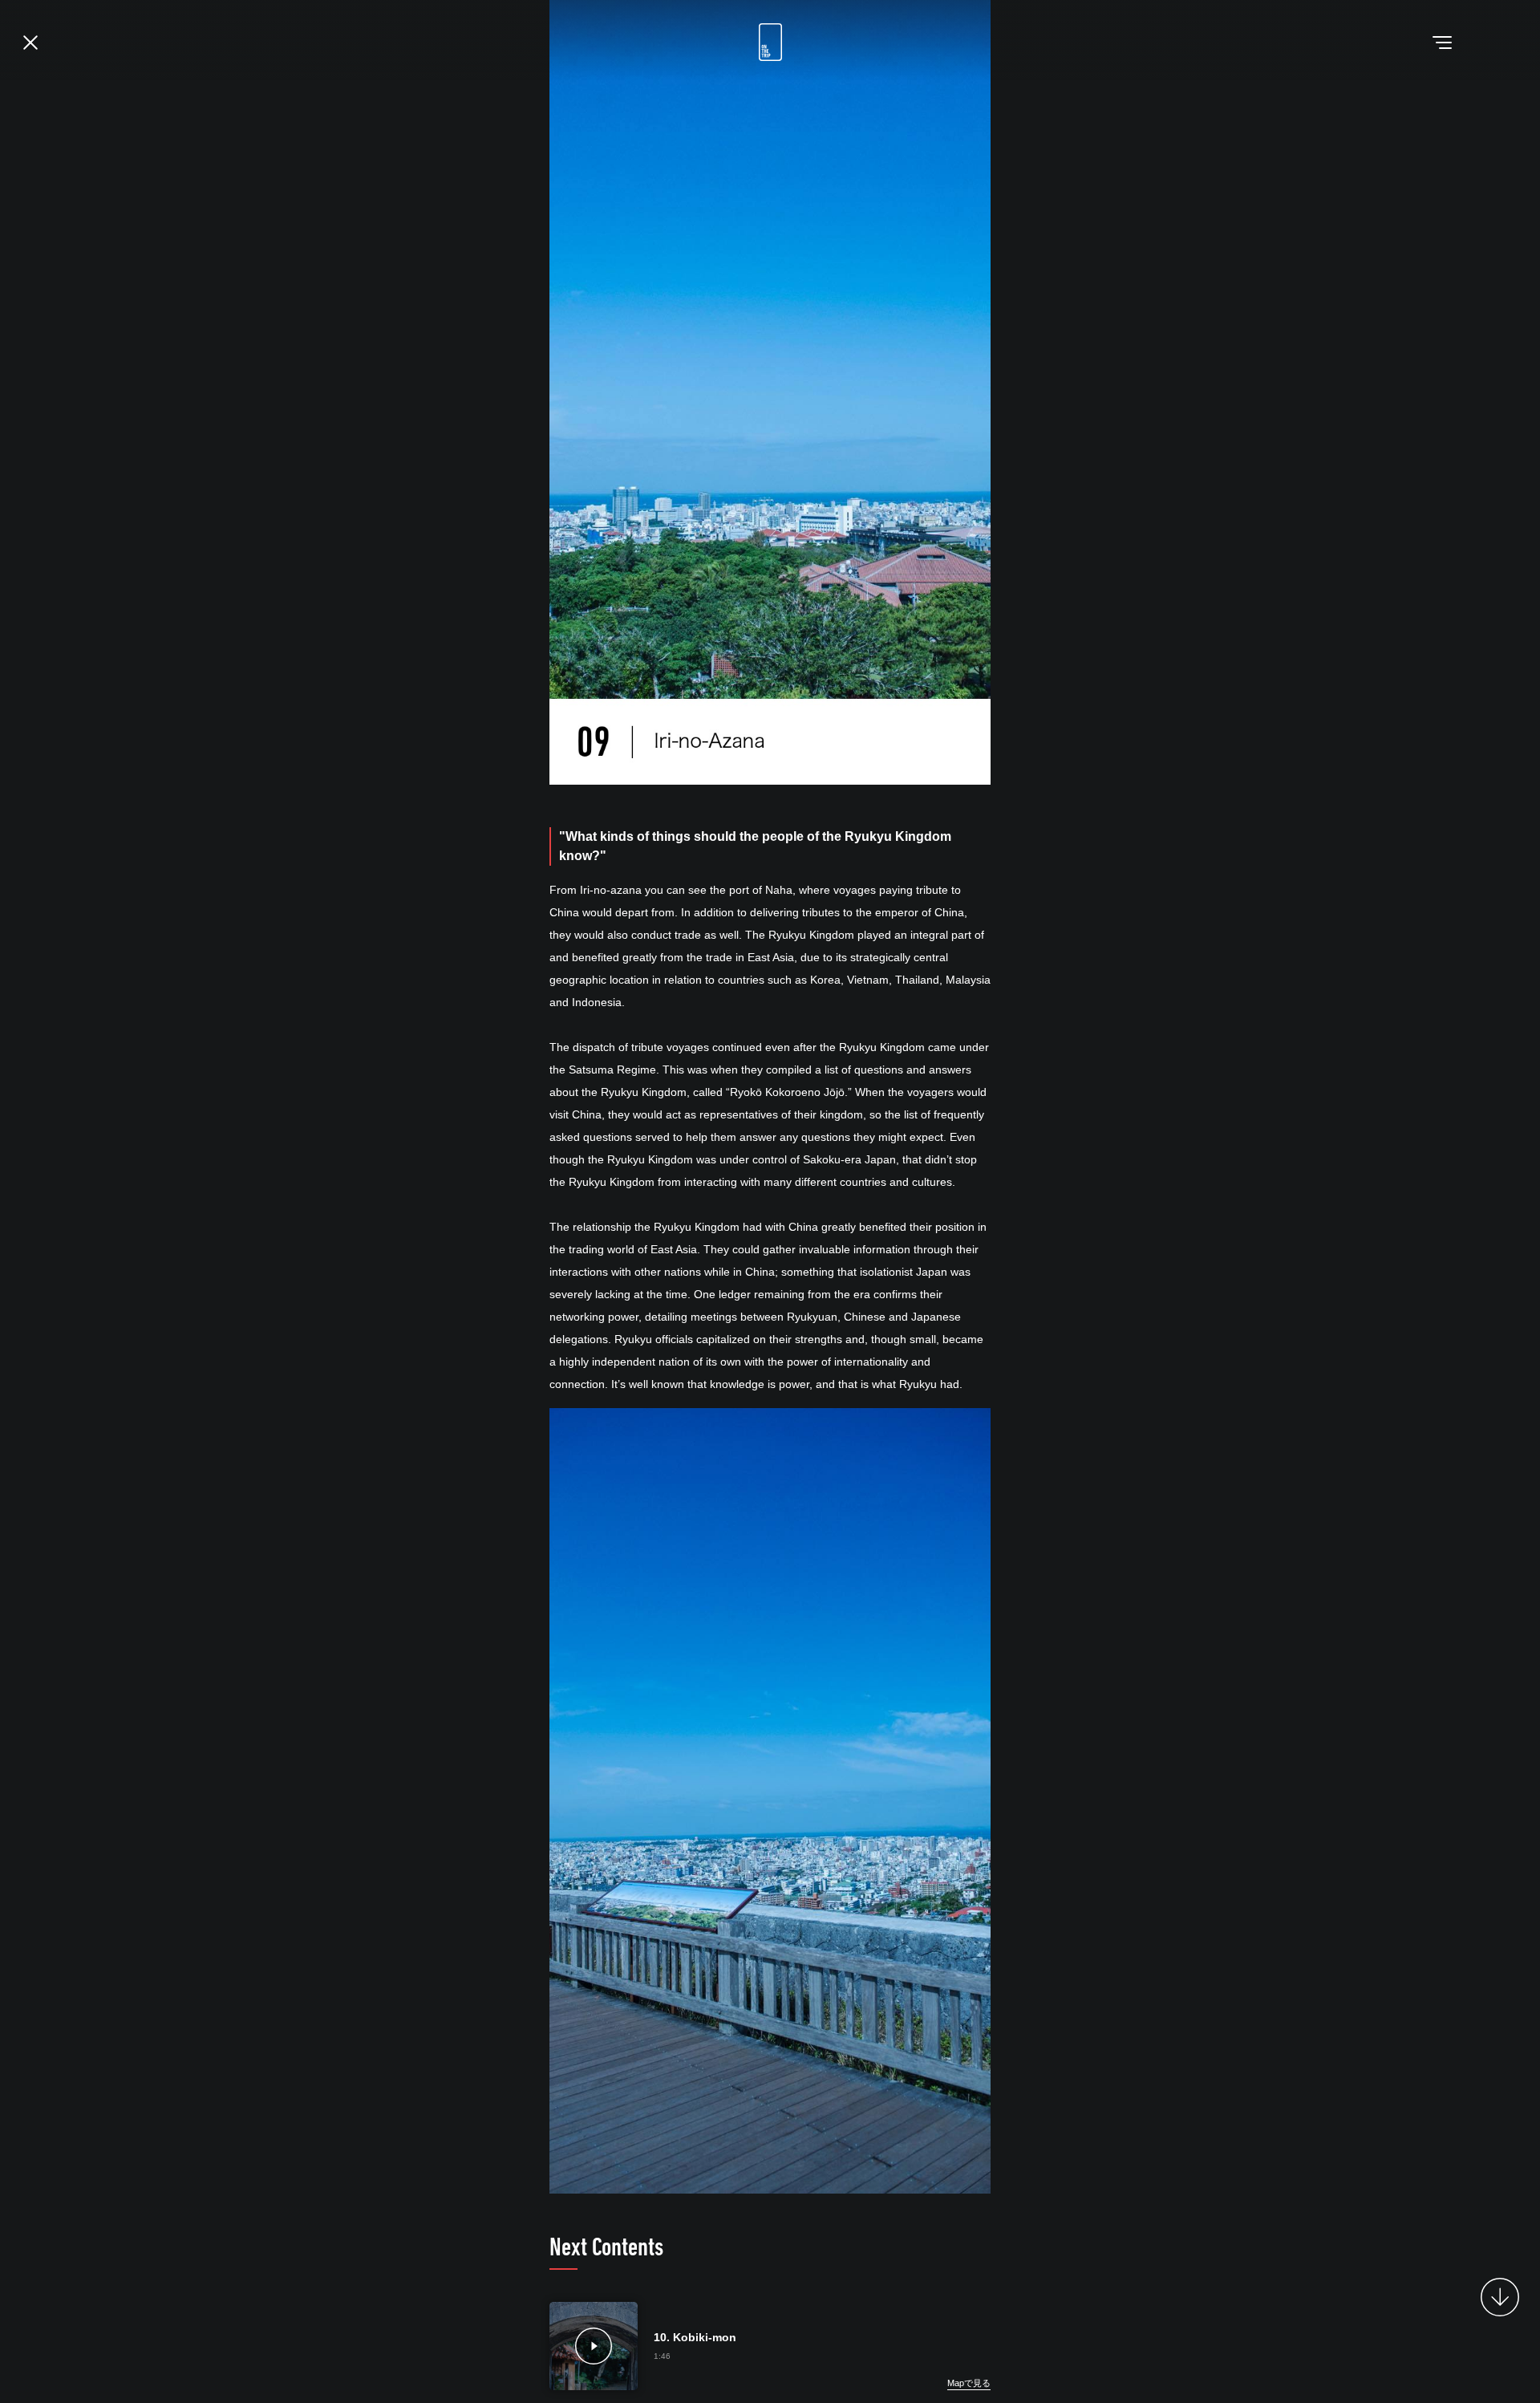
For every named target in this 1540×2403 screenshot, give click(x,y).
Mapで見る (969, 2383)
